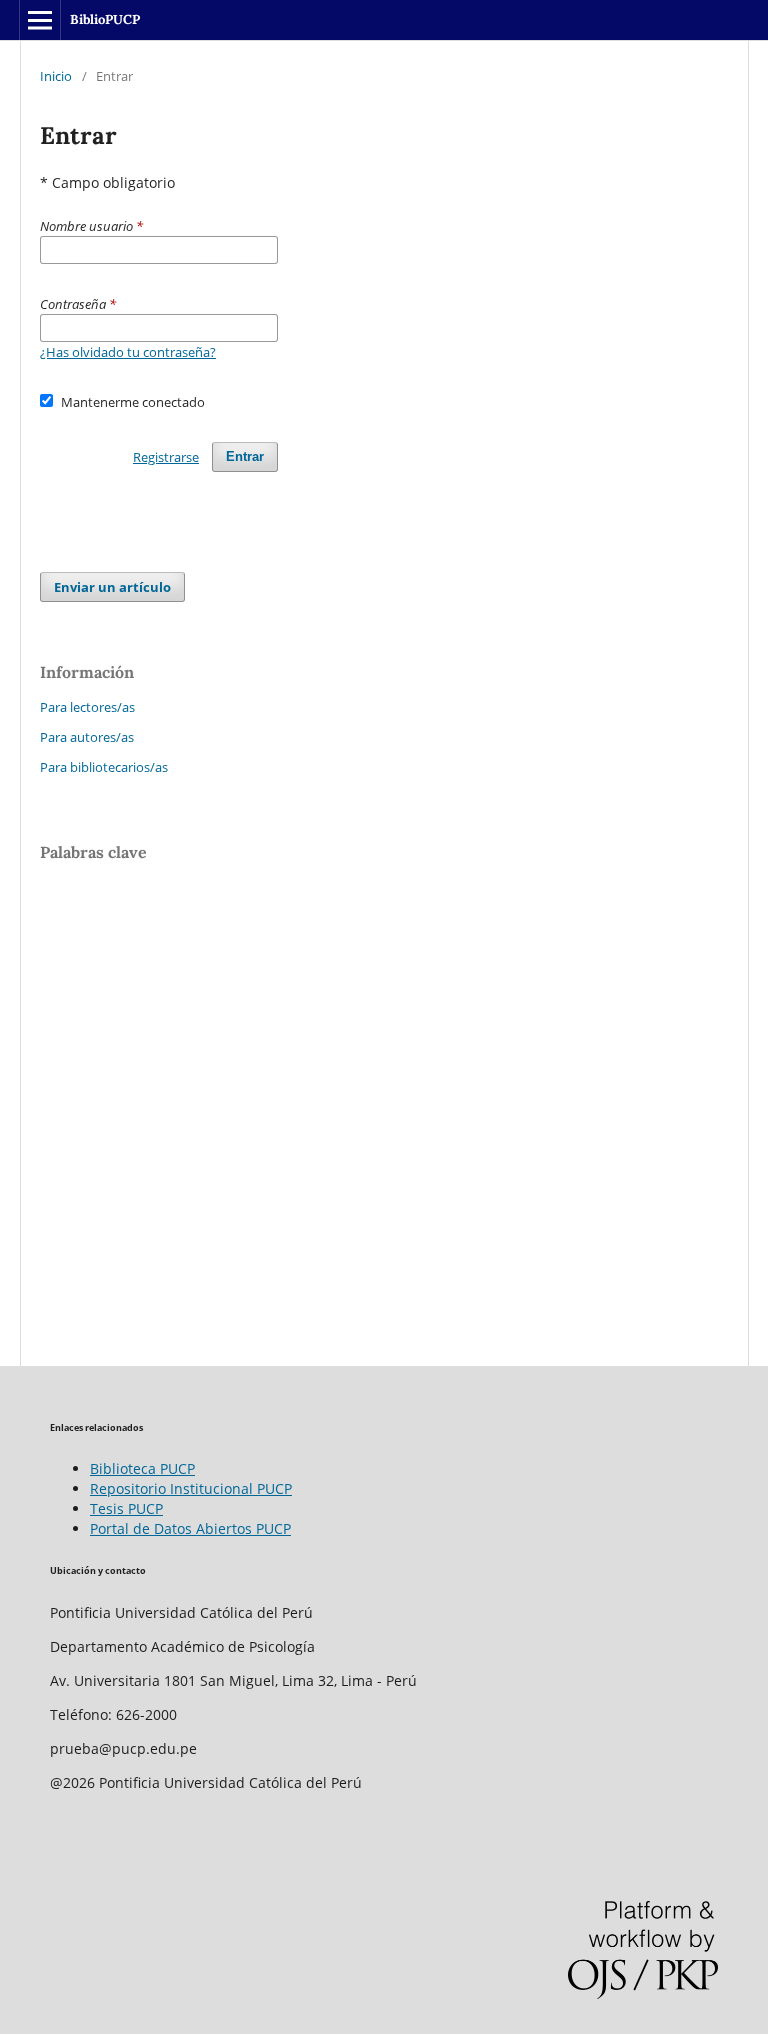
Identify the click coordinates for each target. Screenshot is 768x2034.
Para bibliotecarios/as (104, 767)
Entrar (245, 456)
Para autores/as (87, 737)
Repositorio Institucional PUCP (191, 1488)
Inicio (56, 76)
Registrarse (166, 457)
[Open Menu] (40, 20)
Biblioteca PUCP (142, 1468)
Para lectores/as (87, 707)
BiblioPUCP (105, 19)
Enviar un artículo (112, 587)
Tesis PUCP (126, 1508)
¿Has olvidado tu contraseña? (128, 352)
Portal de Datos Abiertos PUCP (190, 1528)
